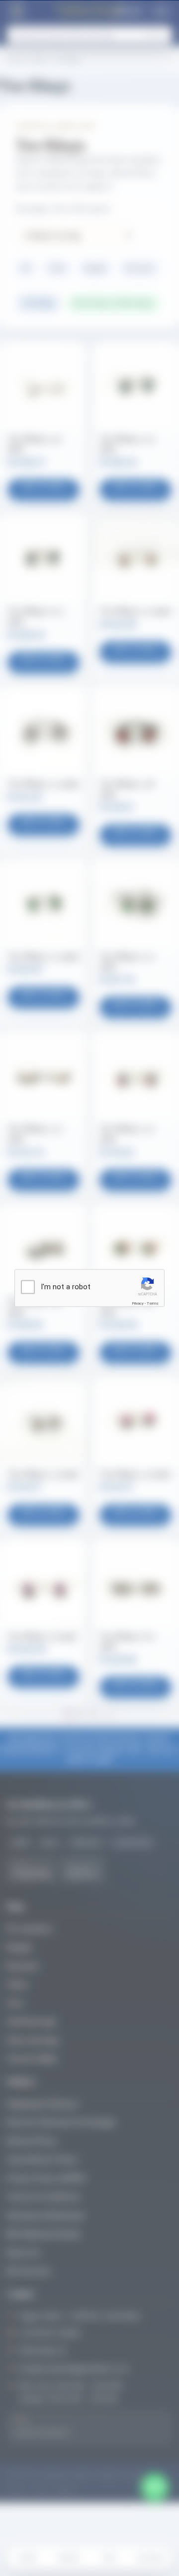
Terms (153, 1303)
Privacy (138, 1303)
